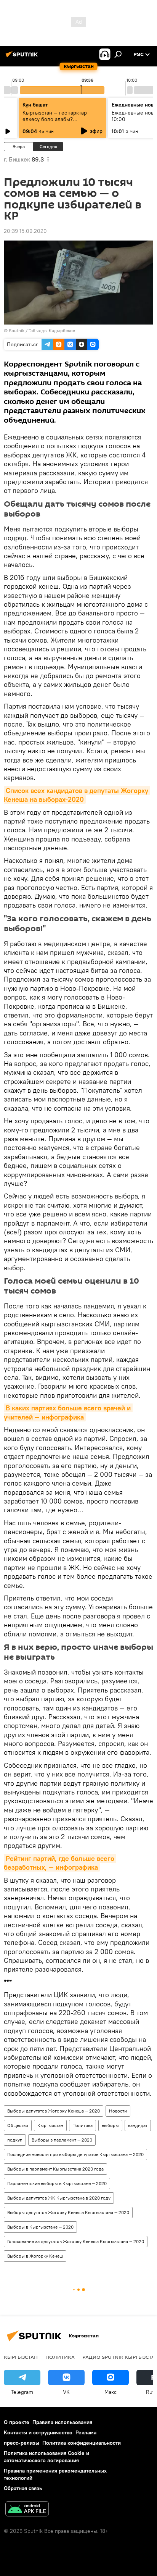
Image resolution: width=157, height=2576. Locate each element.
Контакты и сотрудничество (38, 2432)
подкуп (15, 2140)
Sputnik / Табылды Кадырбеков (42, 330)
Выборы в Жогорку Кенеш (35, 2256)
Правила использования (62, 2422)
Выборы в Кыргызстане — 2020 (40, 2227)
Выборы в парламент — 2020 (62, 2140)
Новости (118, 2111)
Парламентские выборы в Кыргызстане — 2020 (57, 2183)
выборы (110, 2125)
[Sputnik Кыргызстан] (23, 57)
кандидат (138, 2125)
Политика (83, 2125)
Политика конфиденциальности (82, 2443)
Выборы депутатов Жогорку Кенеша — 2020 (54, 2111)
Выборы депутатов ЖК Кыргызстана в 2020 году (59, 2198)
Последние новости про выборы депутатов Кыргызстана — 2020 (75, 2154)
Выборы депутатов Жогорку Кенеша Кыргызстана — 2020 (68, 2212)
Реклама (86, 2432)
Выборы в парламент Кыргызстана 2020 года (55, 2169)
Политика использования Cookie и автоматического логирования (46, 2457)
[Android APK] (27, 2510)
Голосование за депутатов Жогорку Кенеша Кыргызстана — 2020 (76, 2241)
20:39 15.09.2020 (25, 231)
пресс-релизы (22, 2443)
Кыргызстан (50, 2125)
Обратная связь (23, 2488)
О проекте (17, 2422)
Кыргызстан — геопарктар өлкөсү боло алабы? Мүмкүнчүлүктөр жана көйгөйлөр (55, 122)
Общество (18, 2125)
